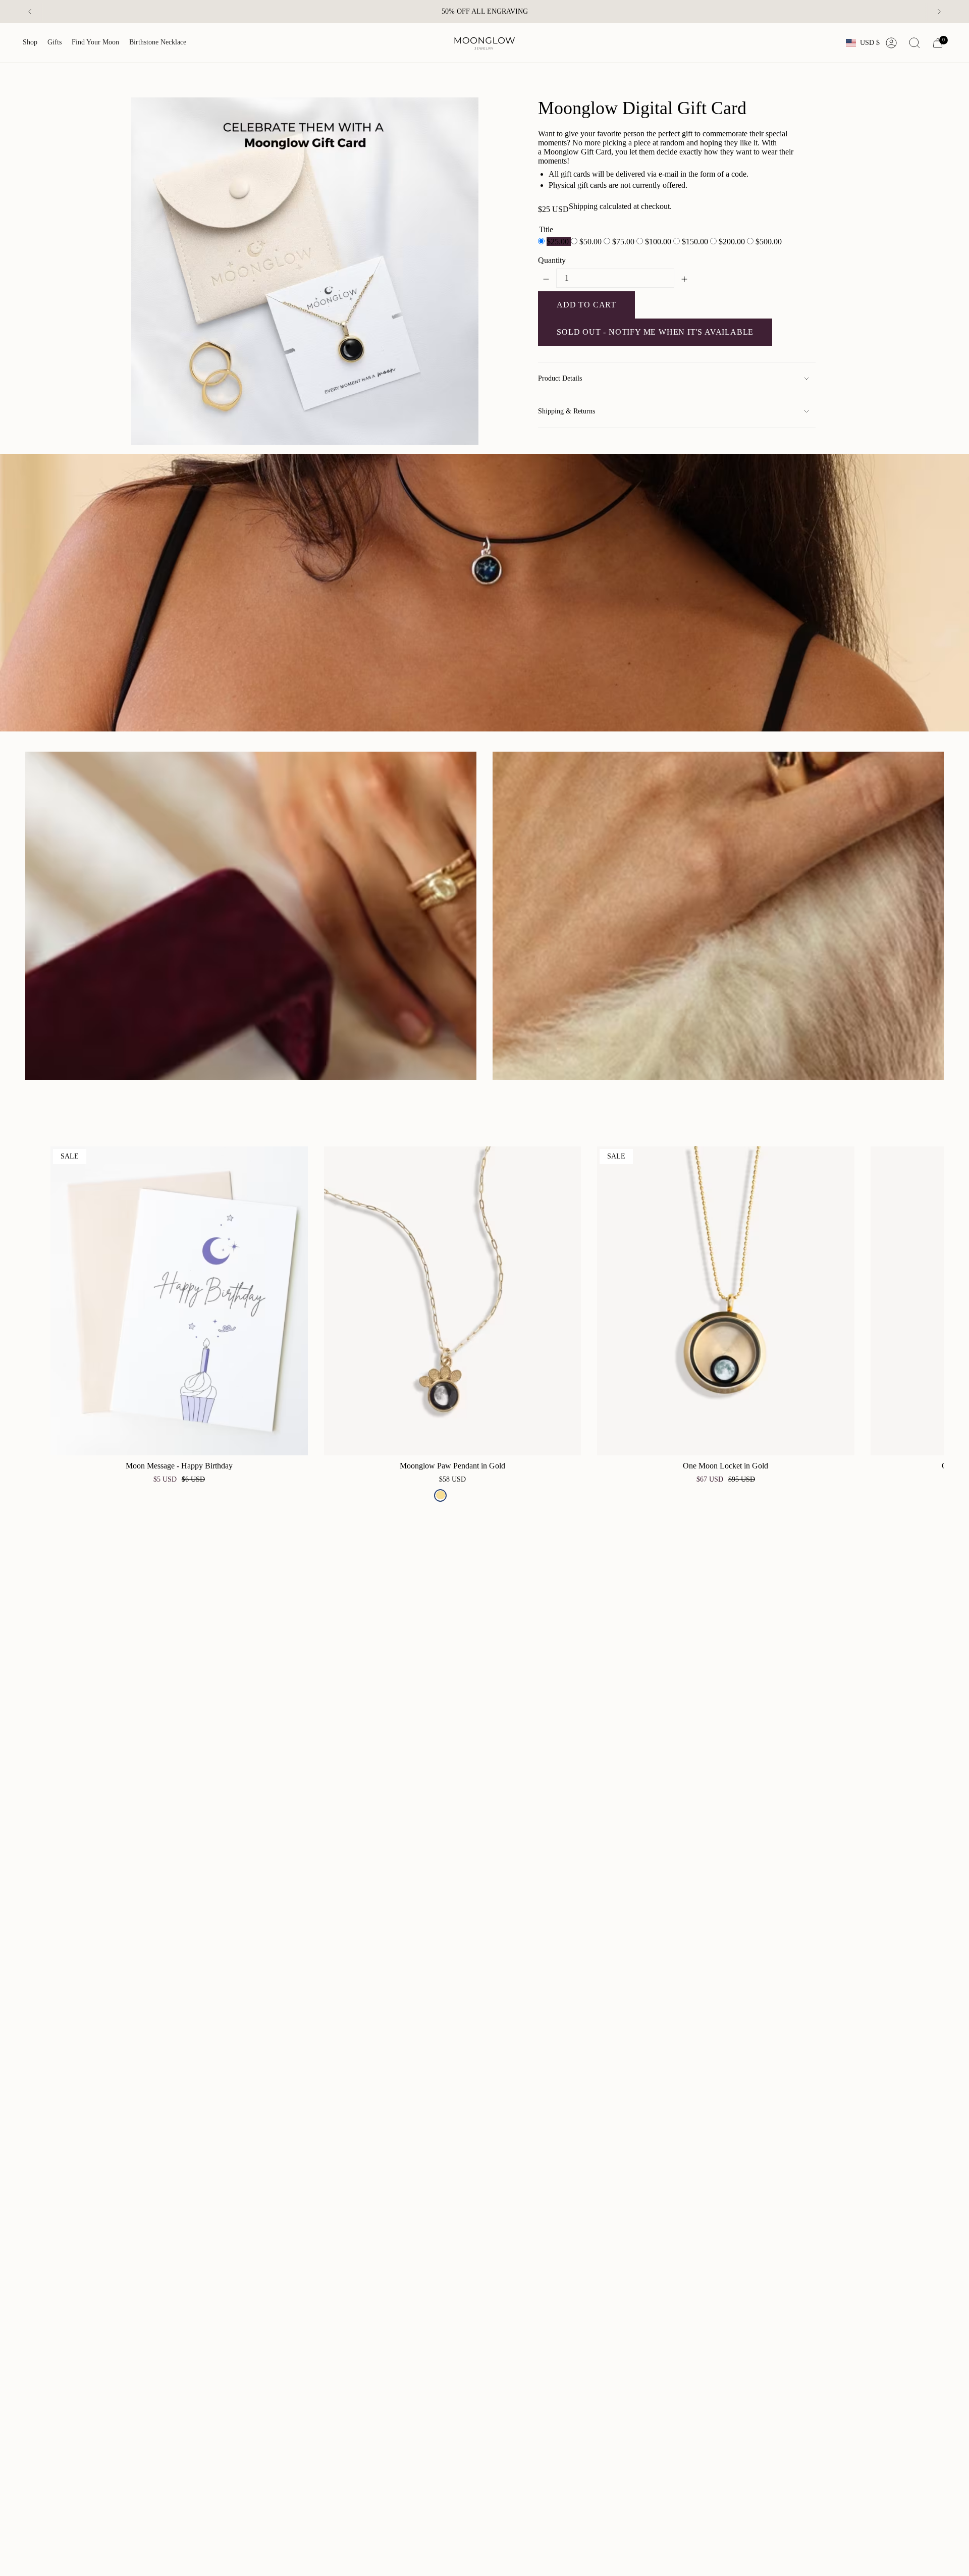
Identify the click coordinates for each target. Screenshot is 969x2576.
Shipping (583, 206)
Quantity (552, 260)
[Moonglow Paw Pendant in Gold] (453, 1301)
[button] (30, 43)
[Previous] (30, 12)
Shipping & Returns (567, 411)
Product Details (560, 378)
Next (929, 1301)
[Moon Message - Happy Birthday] (179, 1301)
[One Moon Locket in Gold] (726, 1301)
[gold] (440, 1495)
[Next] (939, 12)
